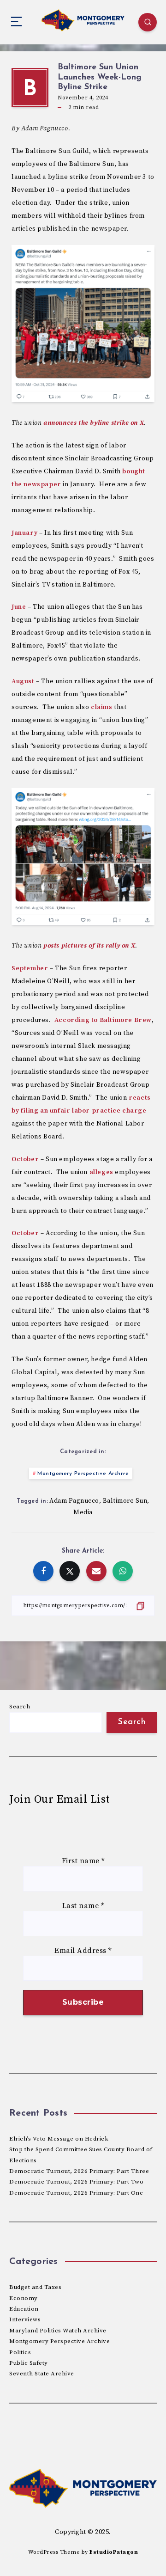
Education (24, 2309)
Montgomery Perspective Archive (83, 1474)
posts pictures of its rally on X (89, 946)
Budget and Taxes (35, 2287)
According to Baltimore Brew (103, 1020)
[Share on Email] (96, 1571)
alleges (101, 1172)
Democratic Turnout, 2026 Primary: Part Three (79, 2171)
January (24, 533)
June (19, 607)
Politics (20, 2352)
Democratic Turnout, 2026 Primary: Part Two (76, 2182)
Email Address (83, 1951)
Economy (24, 2298)
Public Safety (29, 2363)
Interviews (25, 2319)
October (25, 1159)
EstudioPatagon (114, 2552)
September (30, 968)
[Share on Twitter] (70, 1571)
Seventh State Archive (42, 2374)
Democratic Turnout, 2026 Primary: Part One (76, 2193)
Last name (83, 1906)
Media (83, 1512)
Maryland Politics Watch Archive (58, 2331)
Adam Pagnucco (74, 1501)
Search (20, 1707)
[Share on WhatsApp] (123, 1571)
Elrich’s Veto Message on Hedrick (59, 2139)
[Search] (148, 22)
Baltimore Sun (125, 1501)
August (23, 681)
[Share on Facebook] (43, 1571)
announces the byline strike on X (94, 423)
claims (102, 707)
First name (83, 1861)
